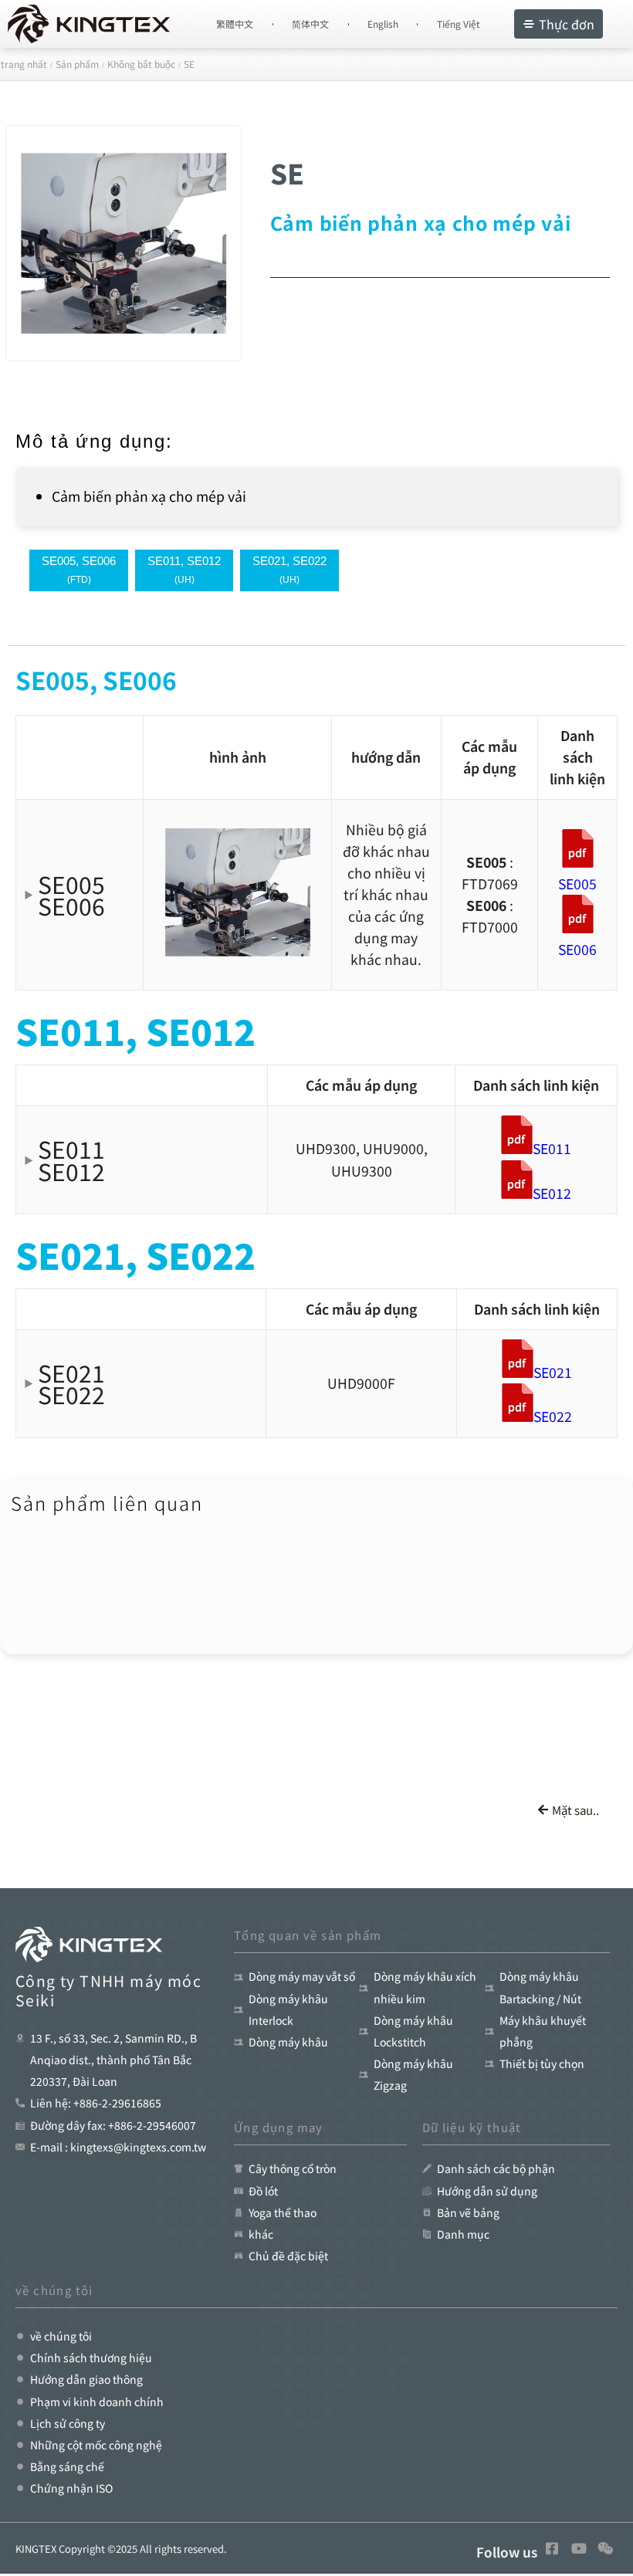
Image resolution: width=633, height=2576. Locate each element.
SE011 (552, 1148)
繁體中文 (235, 24)
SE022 (553, 1416)
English (383, 24)
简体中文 (310, 24)
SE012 (552, 1193)
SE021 (553, 1372)
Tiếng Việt (459, 24)
